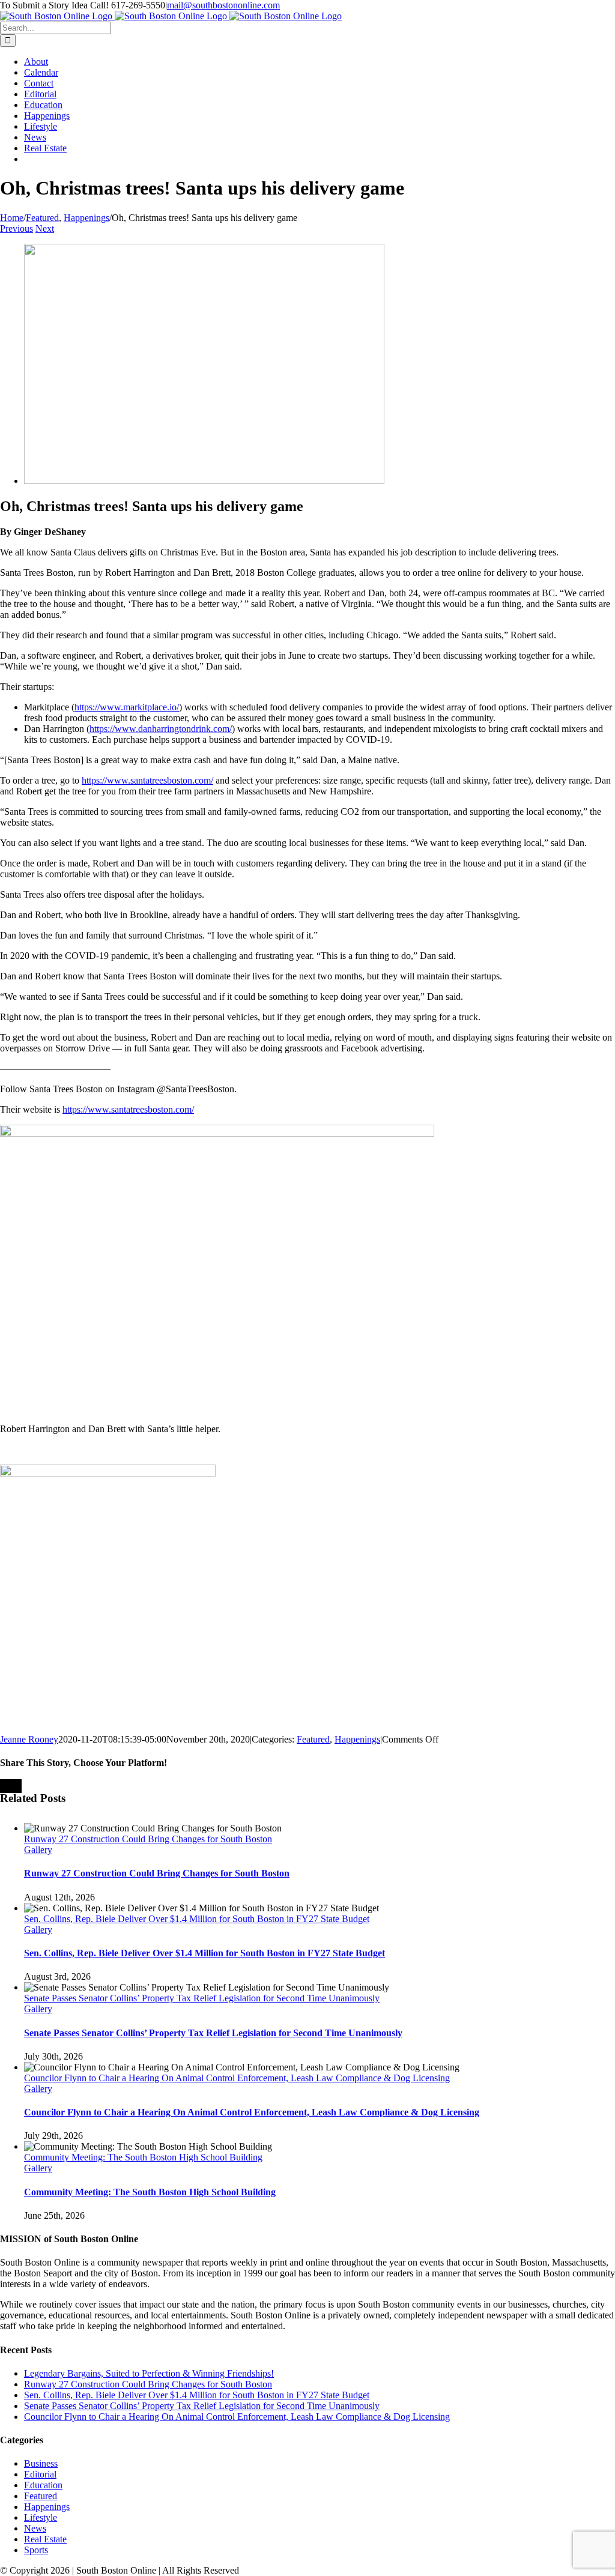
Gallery (38, 1850)
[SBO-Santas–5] (204, 481)
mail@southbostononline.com (223, 5)
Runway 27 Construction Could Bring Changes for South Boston (148, 1839)
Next (45, 228)
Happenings (357, 1739)
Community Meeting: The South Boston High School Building (143, 2157)
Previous (17, 228)
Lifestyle (41, 2517)
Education (43, 2485)
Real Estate (45, 2539)
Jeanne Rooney (29, 1739)
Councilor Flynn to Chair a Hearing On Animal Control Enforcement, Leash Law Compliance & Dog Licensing (237, 2078)
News (35, 2528)
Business (41, 2463)
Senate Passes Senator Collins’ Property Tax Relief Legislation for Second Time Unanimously (202, 1998)
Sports (36, 2550)
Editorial (40, 2474)
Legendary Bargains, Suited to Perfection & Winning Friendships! (149, 2373)
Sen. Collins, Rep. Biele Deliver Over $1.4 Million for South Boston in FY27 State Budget (197, 1919)
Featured (313, 1739)
